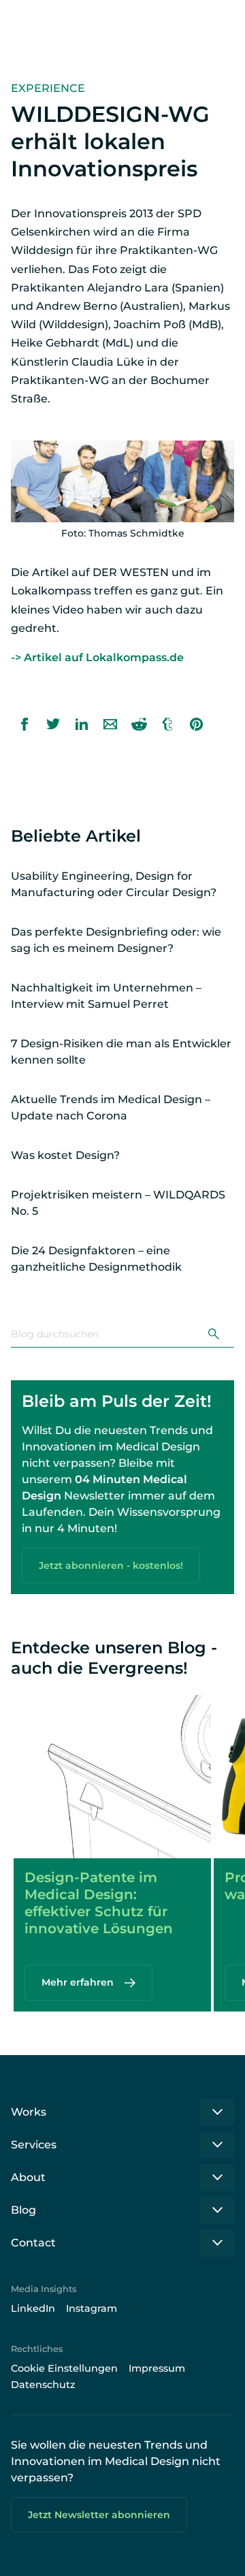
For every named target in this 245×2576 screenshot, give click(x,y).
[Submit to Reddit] (139, 724)
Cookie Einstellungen (64, 2368)
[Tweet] (53, 724)
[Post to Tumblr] (167, 724)
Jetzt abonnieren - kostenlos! (111, 1565)
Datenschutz (43, 2385)
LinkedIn (33, 2308)
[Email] (110, 724)
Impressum (157, 2368)
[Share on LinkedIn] (82, 724)
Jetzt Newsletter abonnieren (99, 2515)
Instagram (92, 2308)
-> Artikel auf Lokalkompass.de (97, 657)
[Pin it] (196, 724)
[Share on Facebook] (24, 724)
